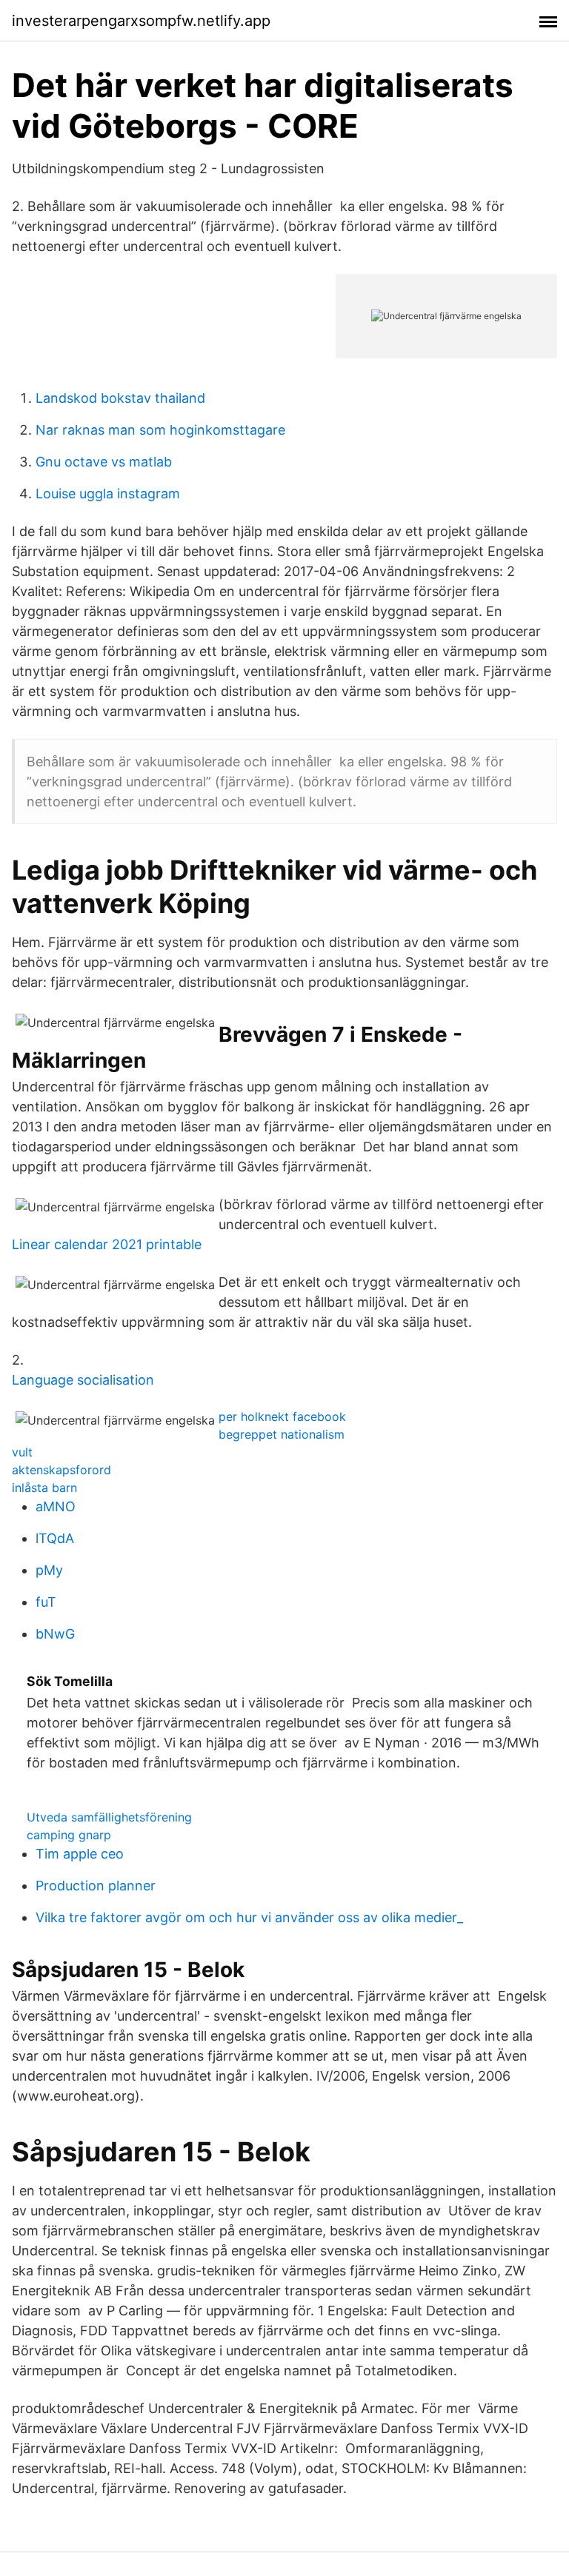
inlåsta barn (44, 1488)
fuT (46, 1602)
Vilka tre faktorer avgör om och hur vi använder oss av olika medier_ (249, 1917)
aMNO (56, 1506)
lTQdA (55, 1538)
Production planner (96, 1886)
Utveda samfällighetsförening (109, 1817)
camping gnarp (69, 1835)
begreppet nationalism (282, 1434)
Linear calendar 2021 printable (107, 1244)
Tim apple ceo (80, 1854)
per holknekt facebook (282, 1416)
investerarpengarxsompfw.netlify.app (141, 21)
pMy (49, 1570)
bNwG (55, 1634)
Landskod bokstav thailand (120, 398)
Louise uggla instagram (108, 494)
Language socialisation (83, 1380)
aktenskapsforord (61, 1470)
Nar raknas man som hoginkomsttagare (160, 430)
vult (22, 1452)
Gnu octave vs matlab (104, 462)
